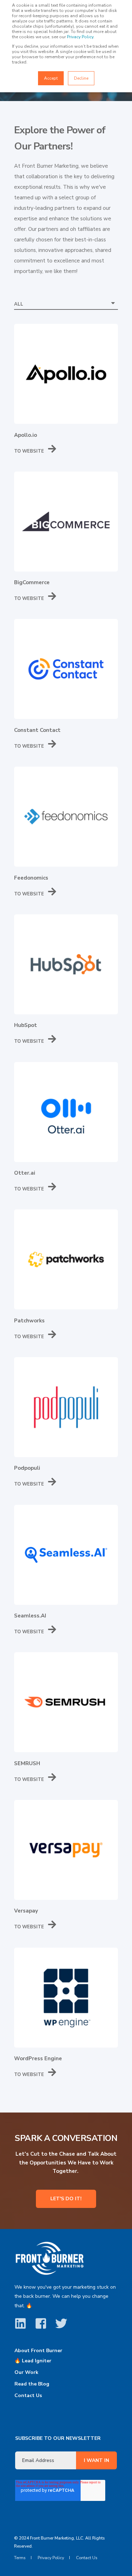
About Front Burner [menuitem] (38, 2351)
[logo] (50, 2258)
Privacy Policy (80, 37)
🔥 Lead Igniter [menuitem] (33, 2361)
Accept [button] (51, 78)
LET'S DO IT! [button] (66, 2199)
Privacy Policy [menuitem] (51, 2558)
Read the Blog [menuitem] (32, 2384)
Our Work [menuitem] (26, 2372)
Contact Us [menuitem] (28, 2395)
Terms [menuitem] (20, 2558)
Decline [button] (81, 78)
